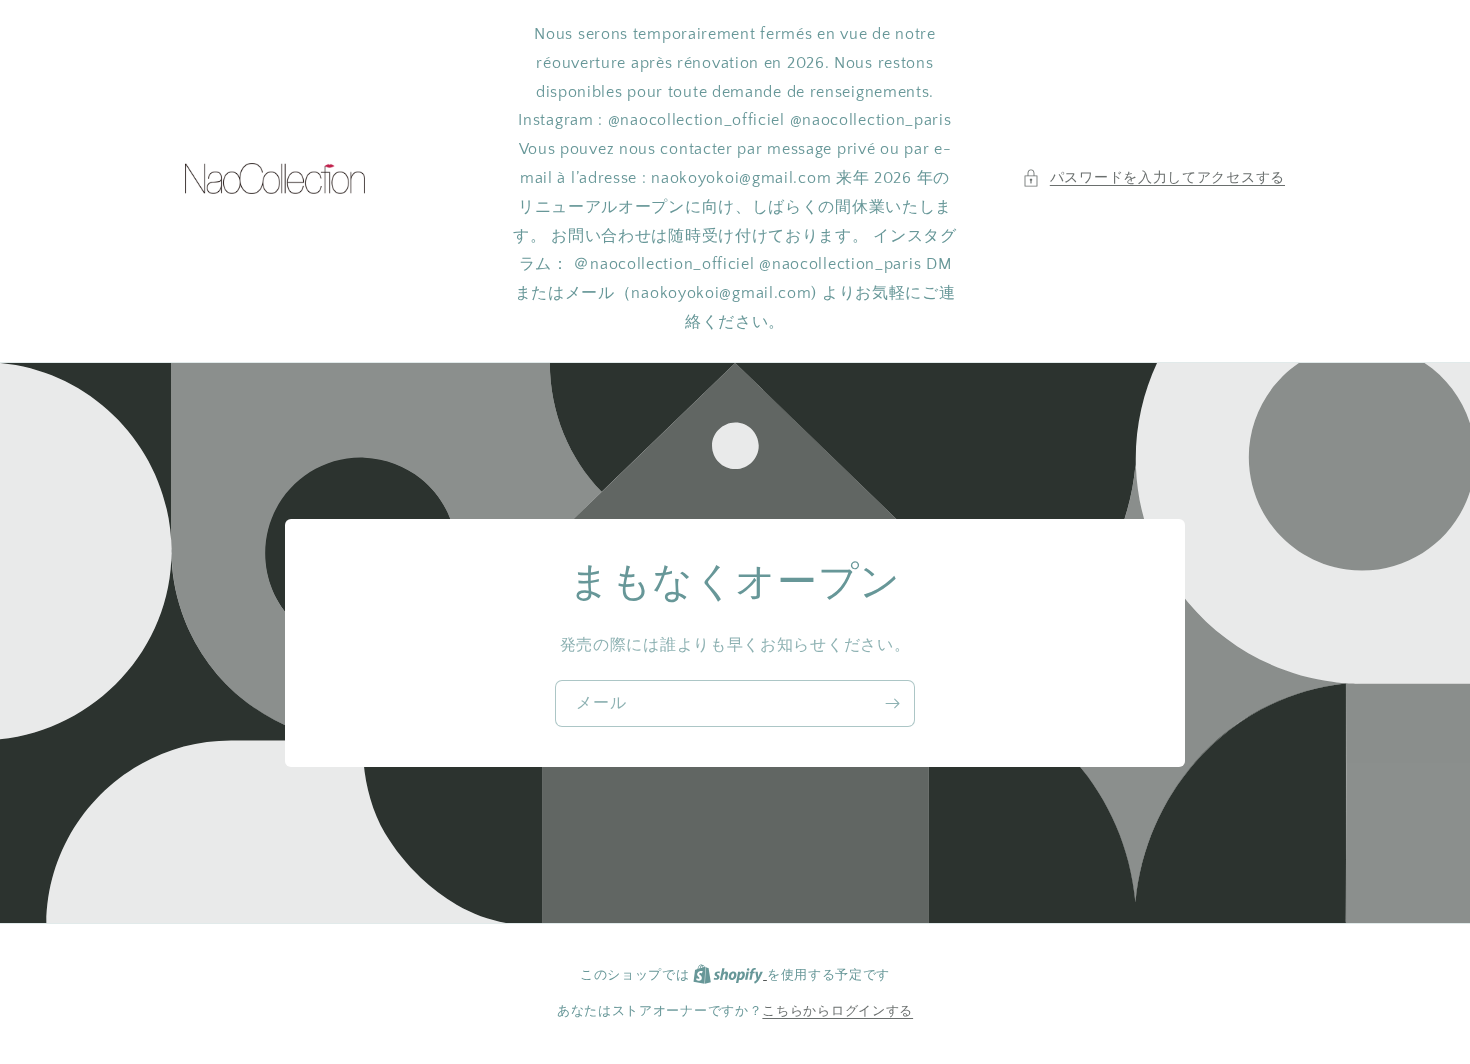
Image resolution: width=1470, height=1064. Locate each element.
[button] (1153, 178)
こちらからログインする (837, 1011)
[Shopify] (730, 975)
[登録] (892, 703)
